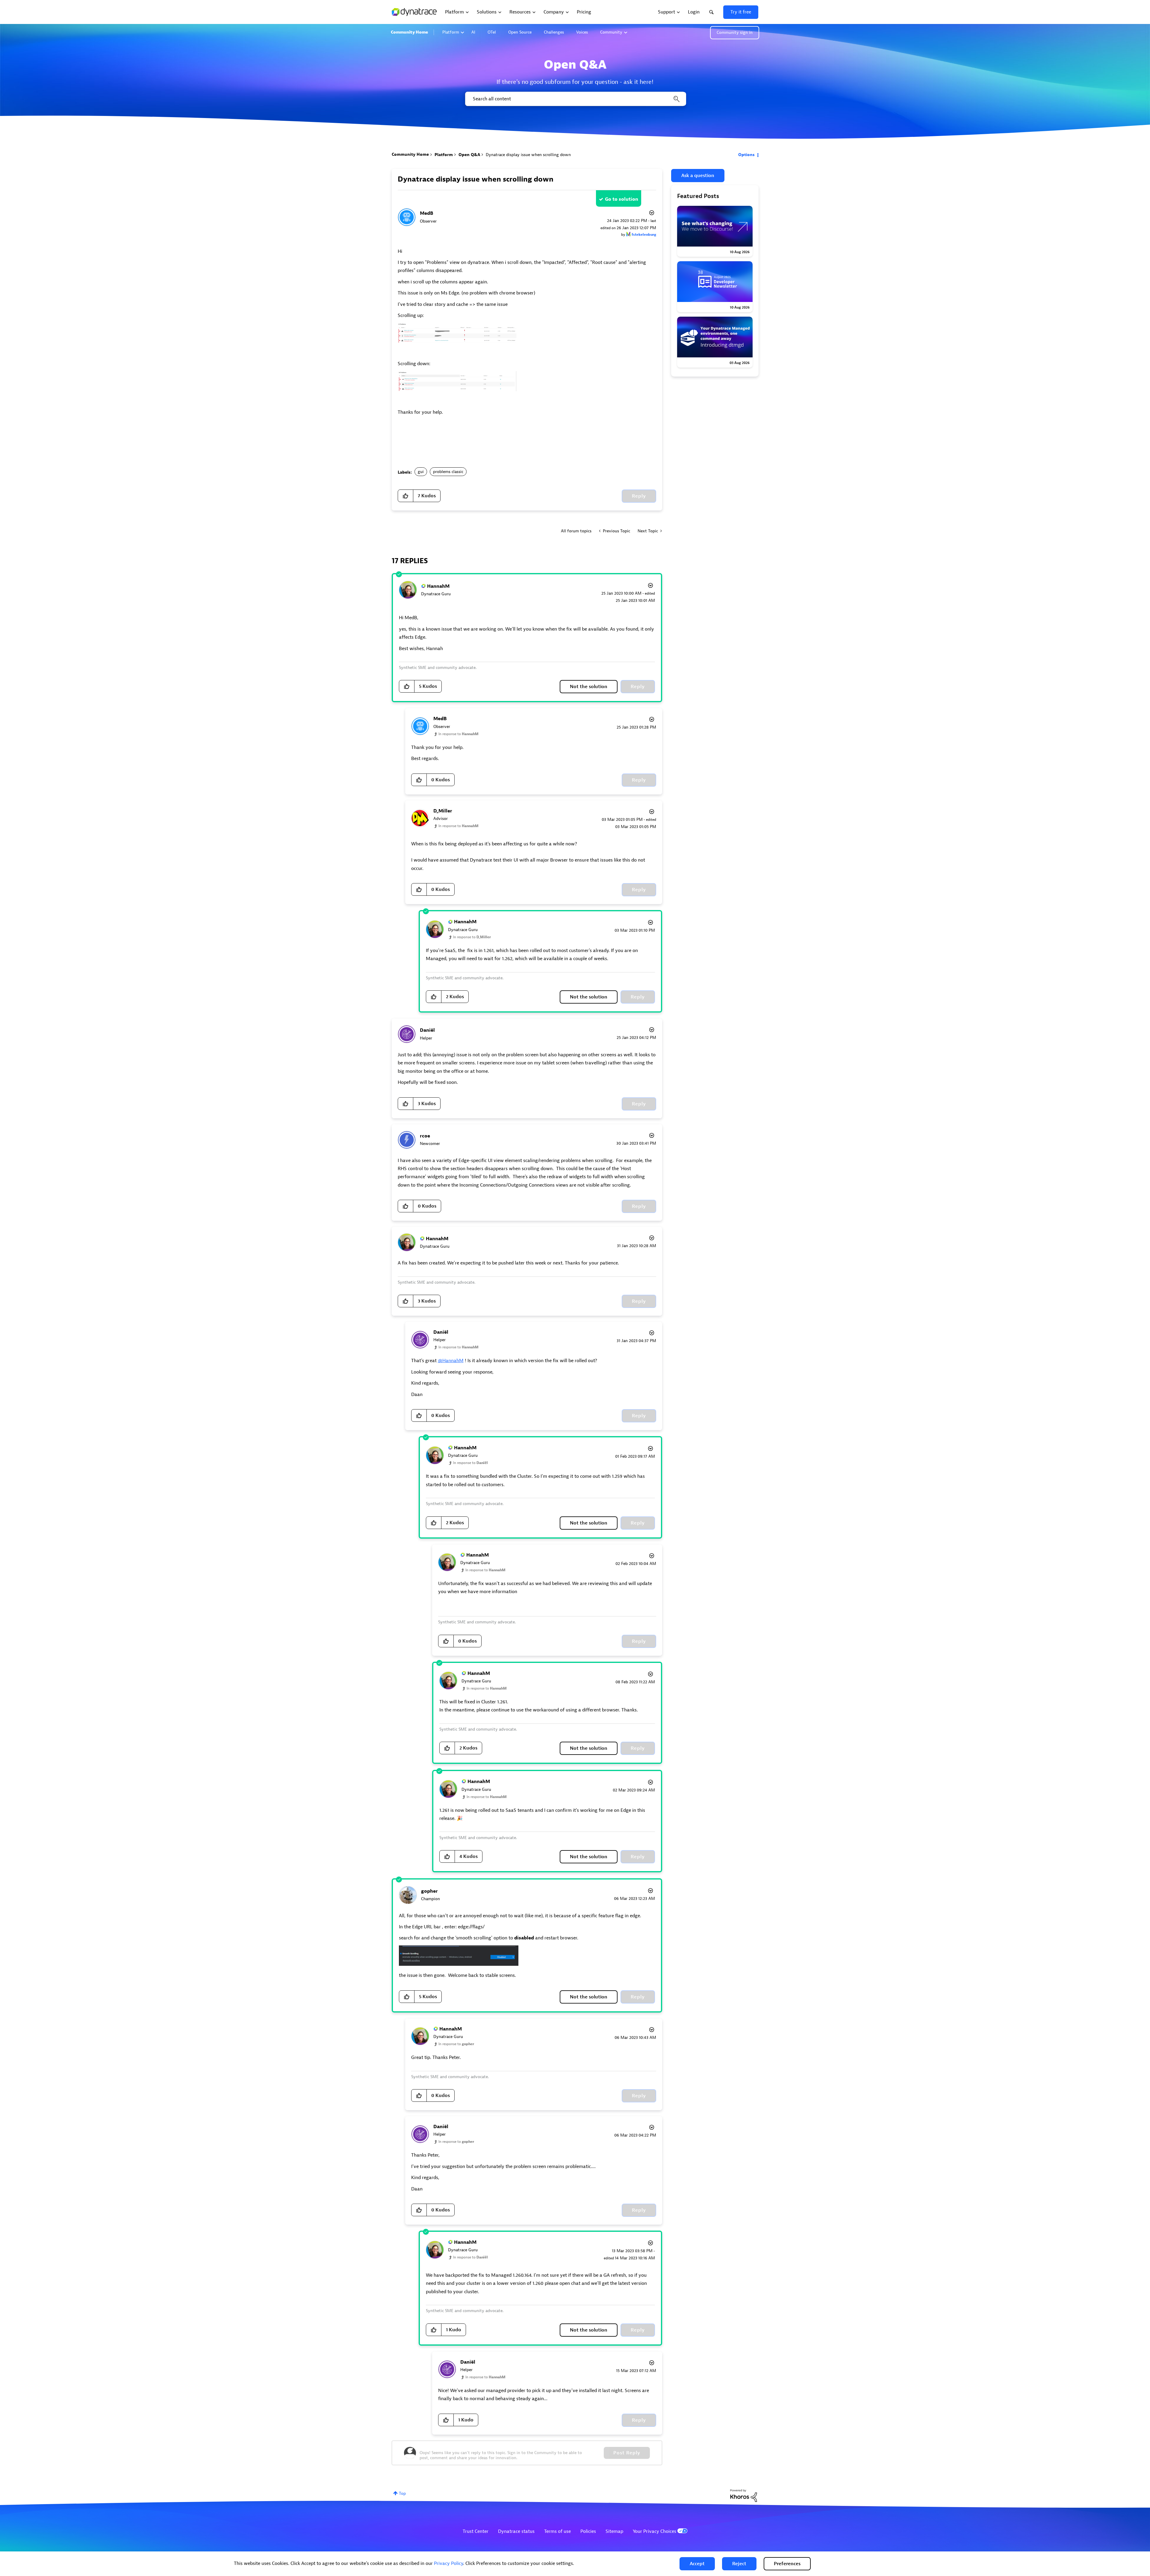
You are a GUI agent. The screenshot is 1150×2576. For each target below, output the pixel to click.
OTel (492, 32)
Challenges (554, 32)
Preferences (787, 2564)
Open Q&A (469, 155)
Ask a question (698, 176)
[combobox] (575, 99)
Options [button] (746, 155)
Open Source (520, 32)
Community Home (409, 32)
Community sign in (735, 33)
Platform (451, 32)
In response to (459, 734)
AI (473, 32)
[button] (697, 2564)
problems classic (448, 472)
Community (611, 32)
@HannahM (451, 1361)
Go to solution (622, 199)
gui (421, 472)
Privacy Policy (448, 2563)
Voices (582, 32)
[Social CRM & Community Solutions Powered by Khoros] (744, 2495)
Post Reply (627, 2453)
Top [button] (402, 2493)
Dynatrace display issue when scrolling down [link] (528, 155)
